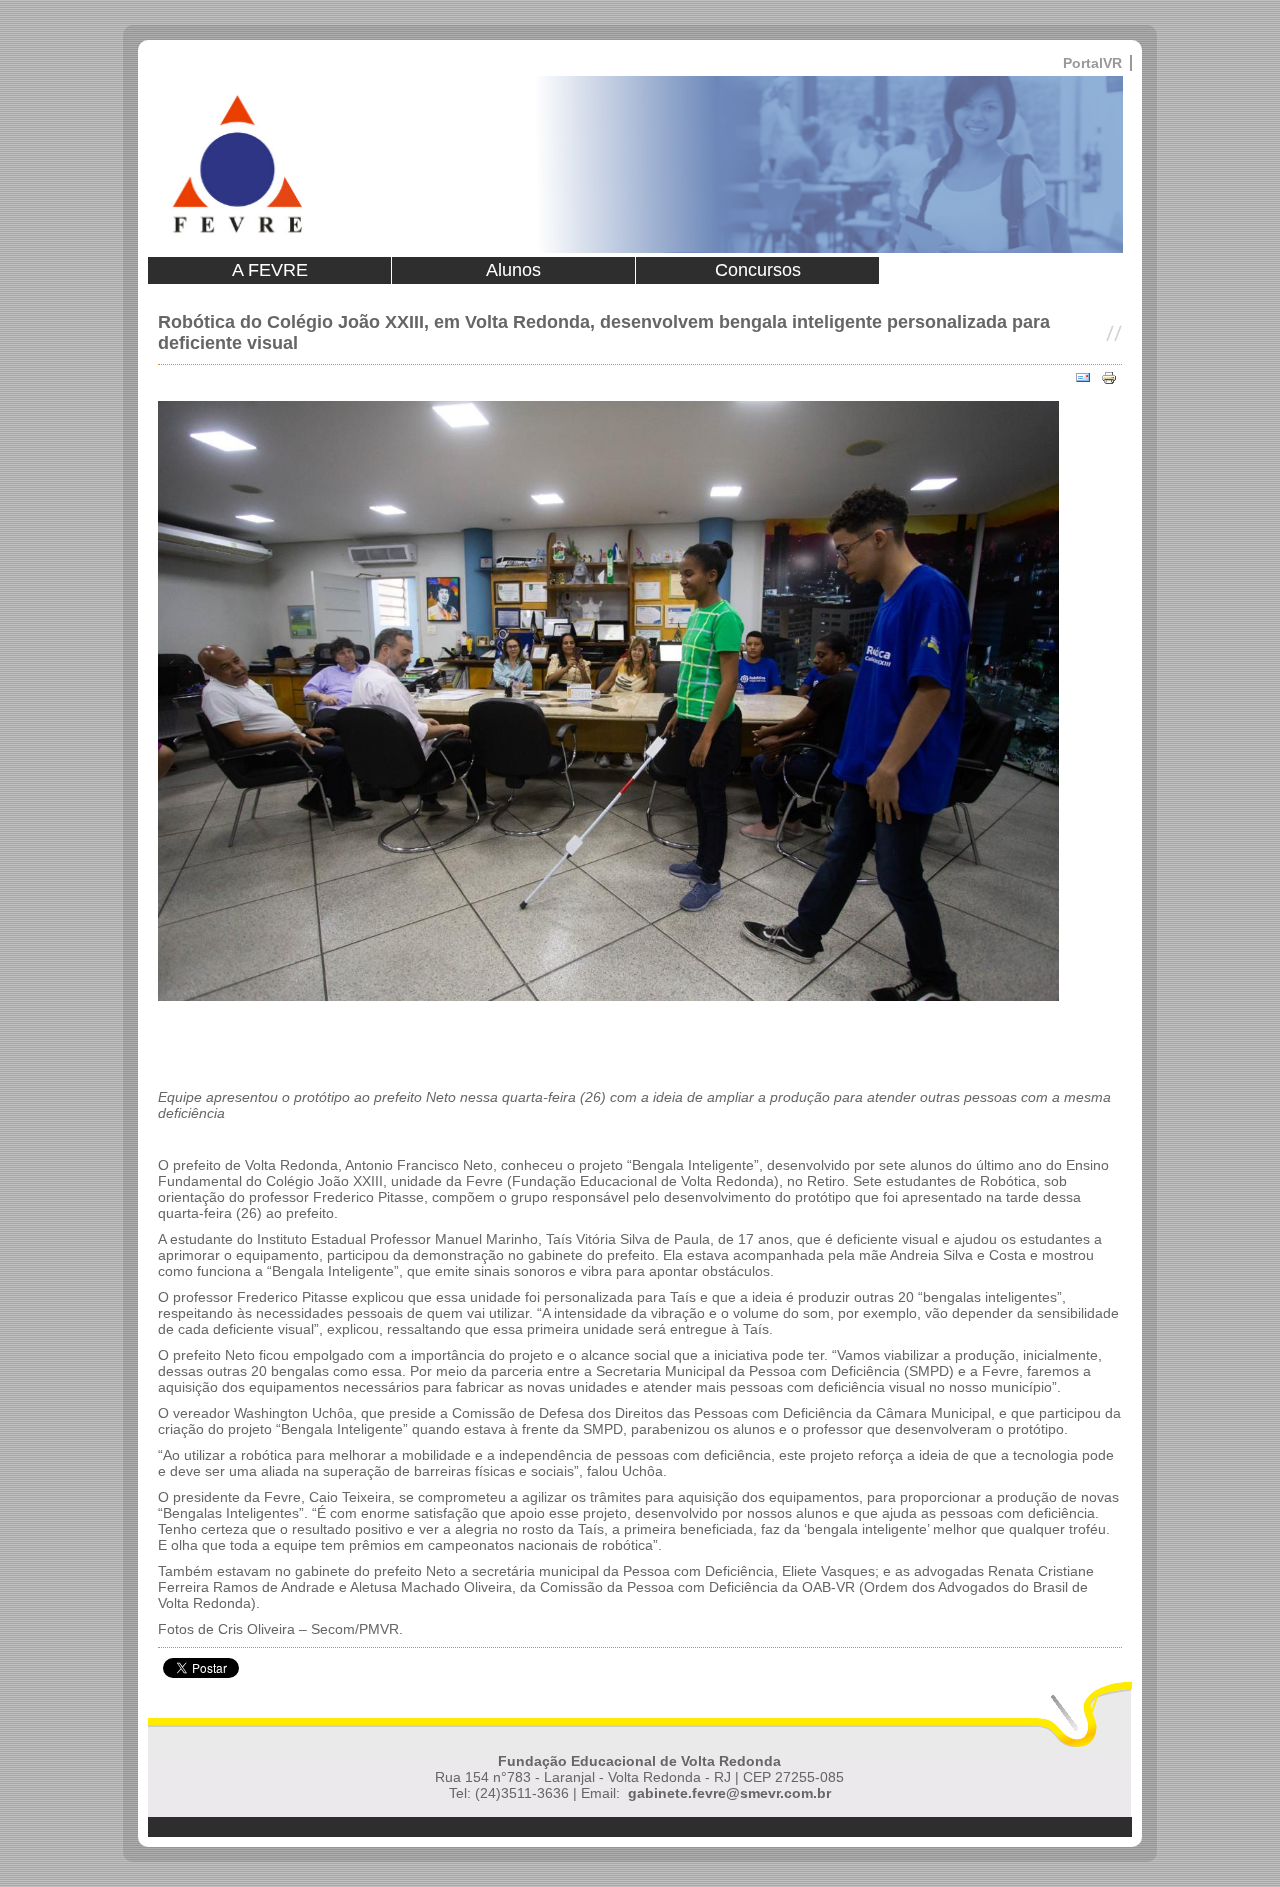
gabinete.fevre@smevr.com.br (729, 1793)
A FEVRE (270, 270)
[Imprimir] (1109, 378)
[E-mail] (1083, 378)
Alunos (513, 270)
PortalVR (1092, 63)
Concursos (758, 270)
